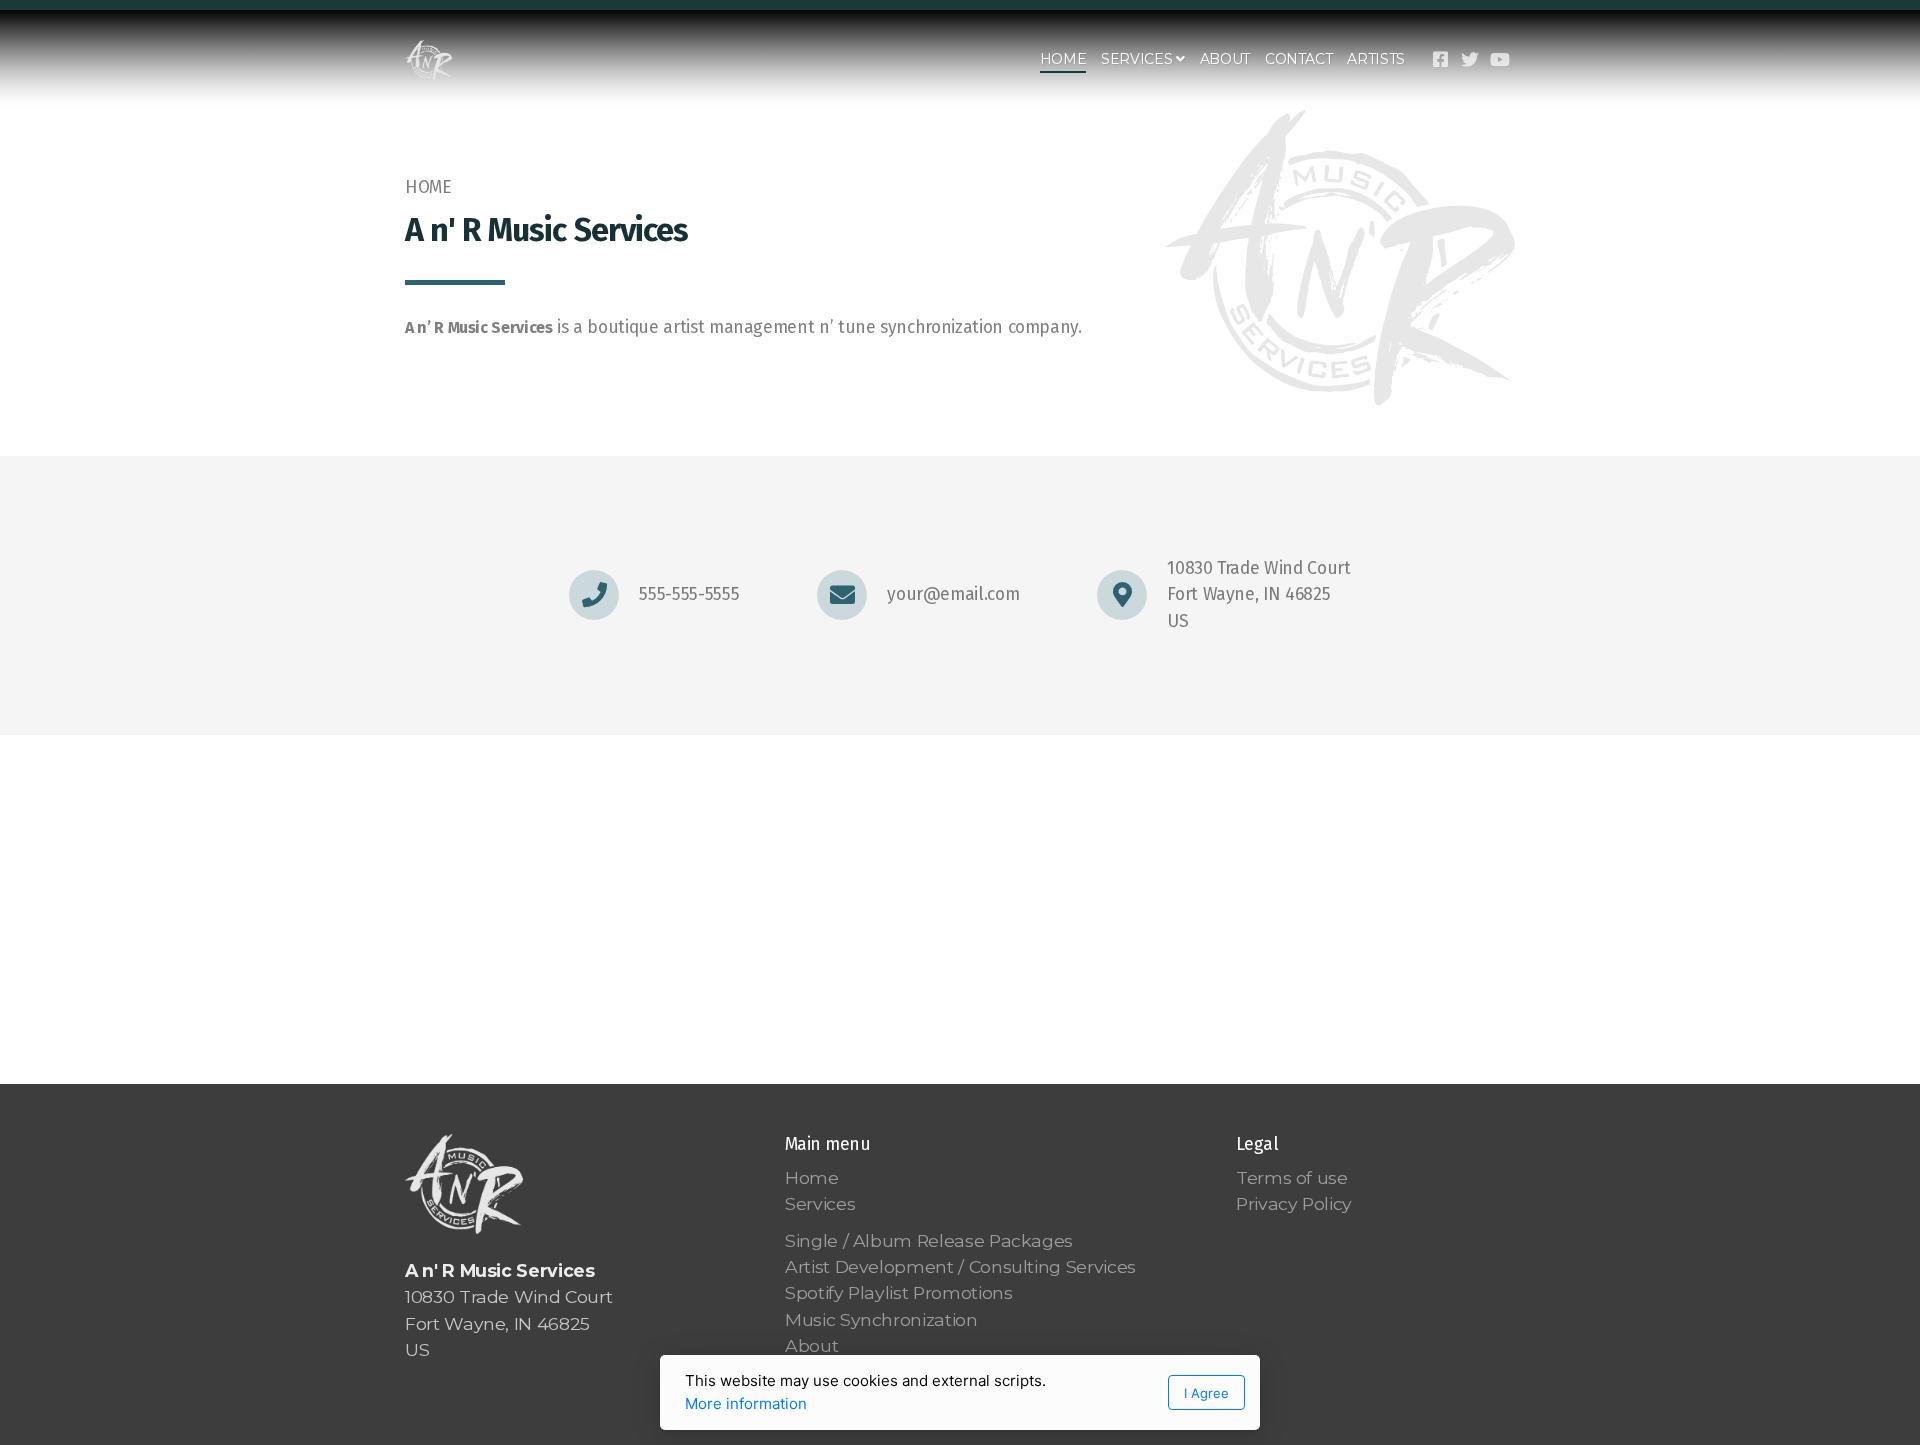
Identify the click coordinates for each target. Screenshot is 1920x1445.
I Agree (1206, 1393)
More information (746, 1403)
